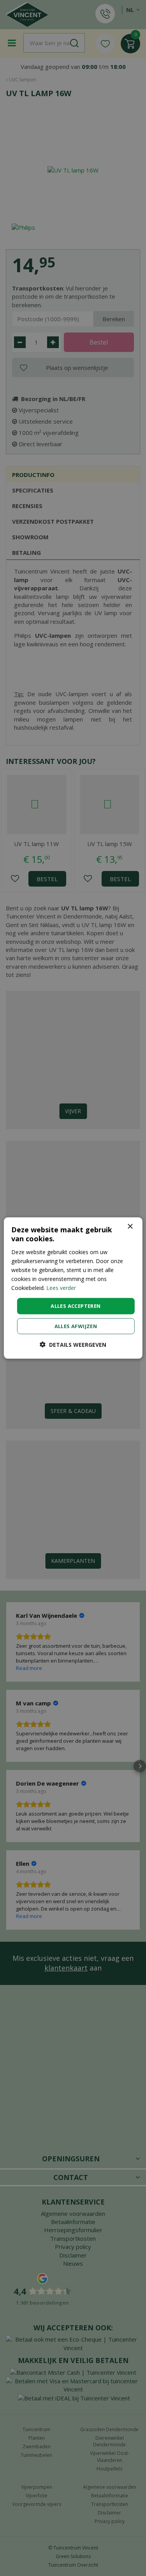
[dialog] (73, 1288)
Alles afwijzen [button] (76, 1326)
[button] (73, 1344)
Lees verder (61, 1288)
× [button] (130, 1227)
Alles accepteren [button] (76, 1306)
